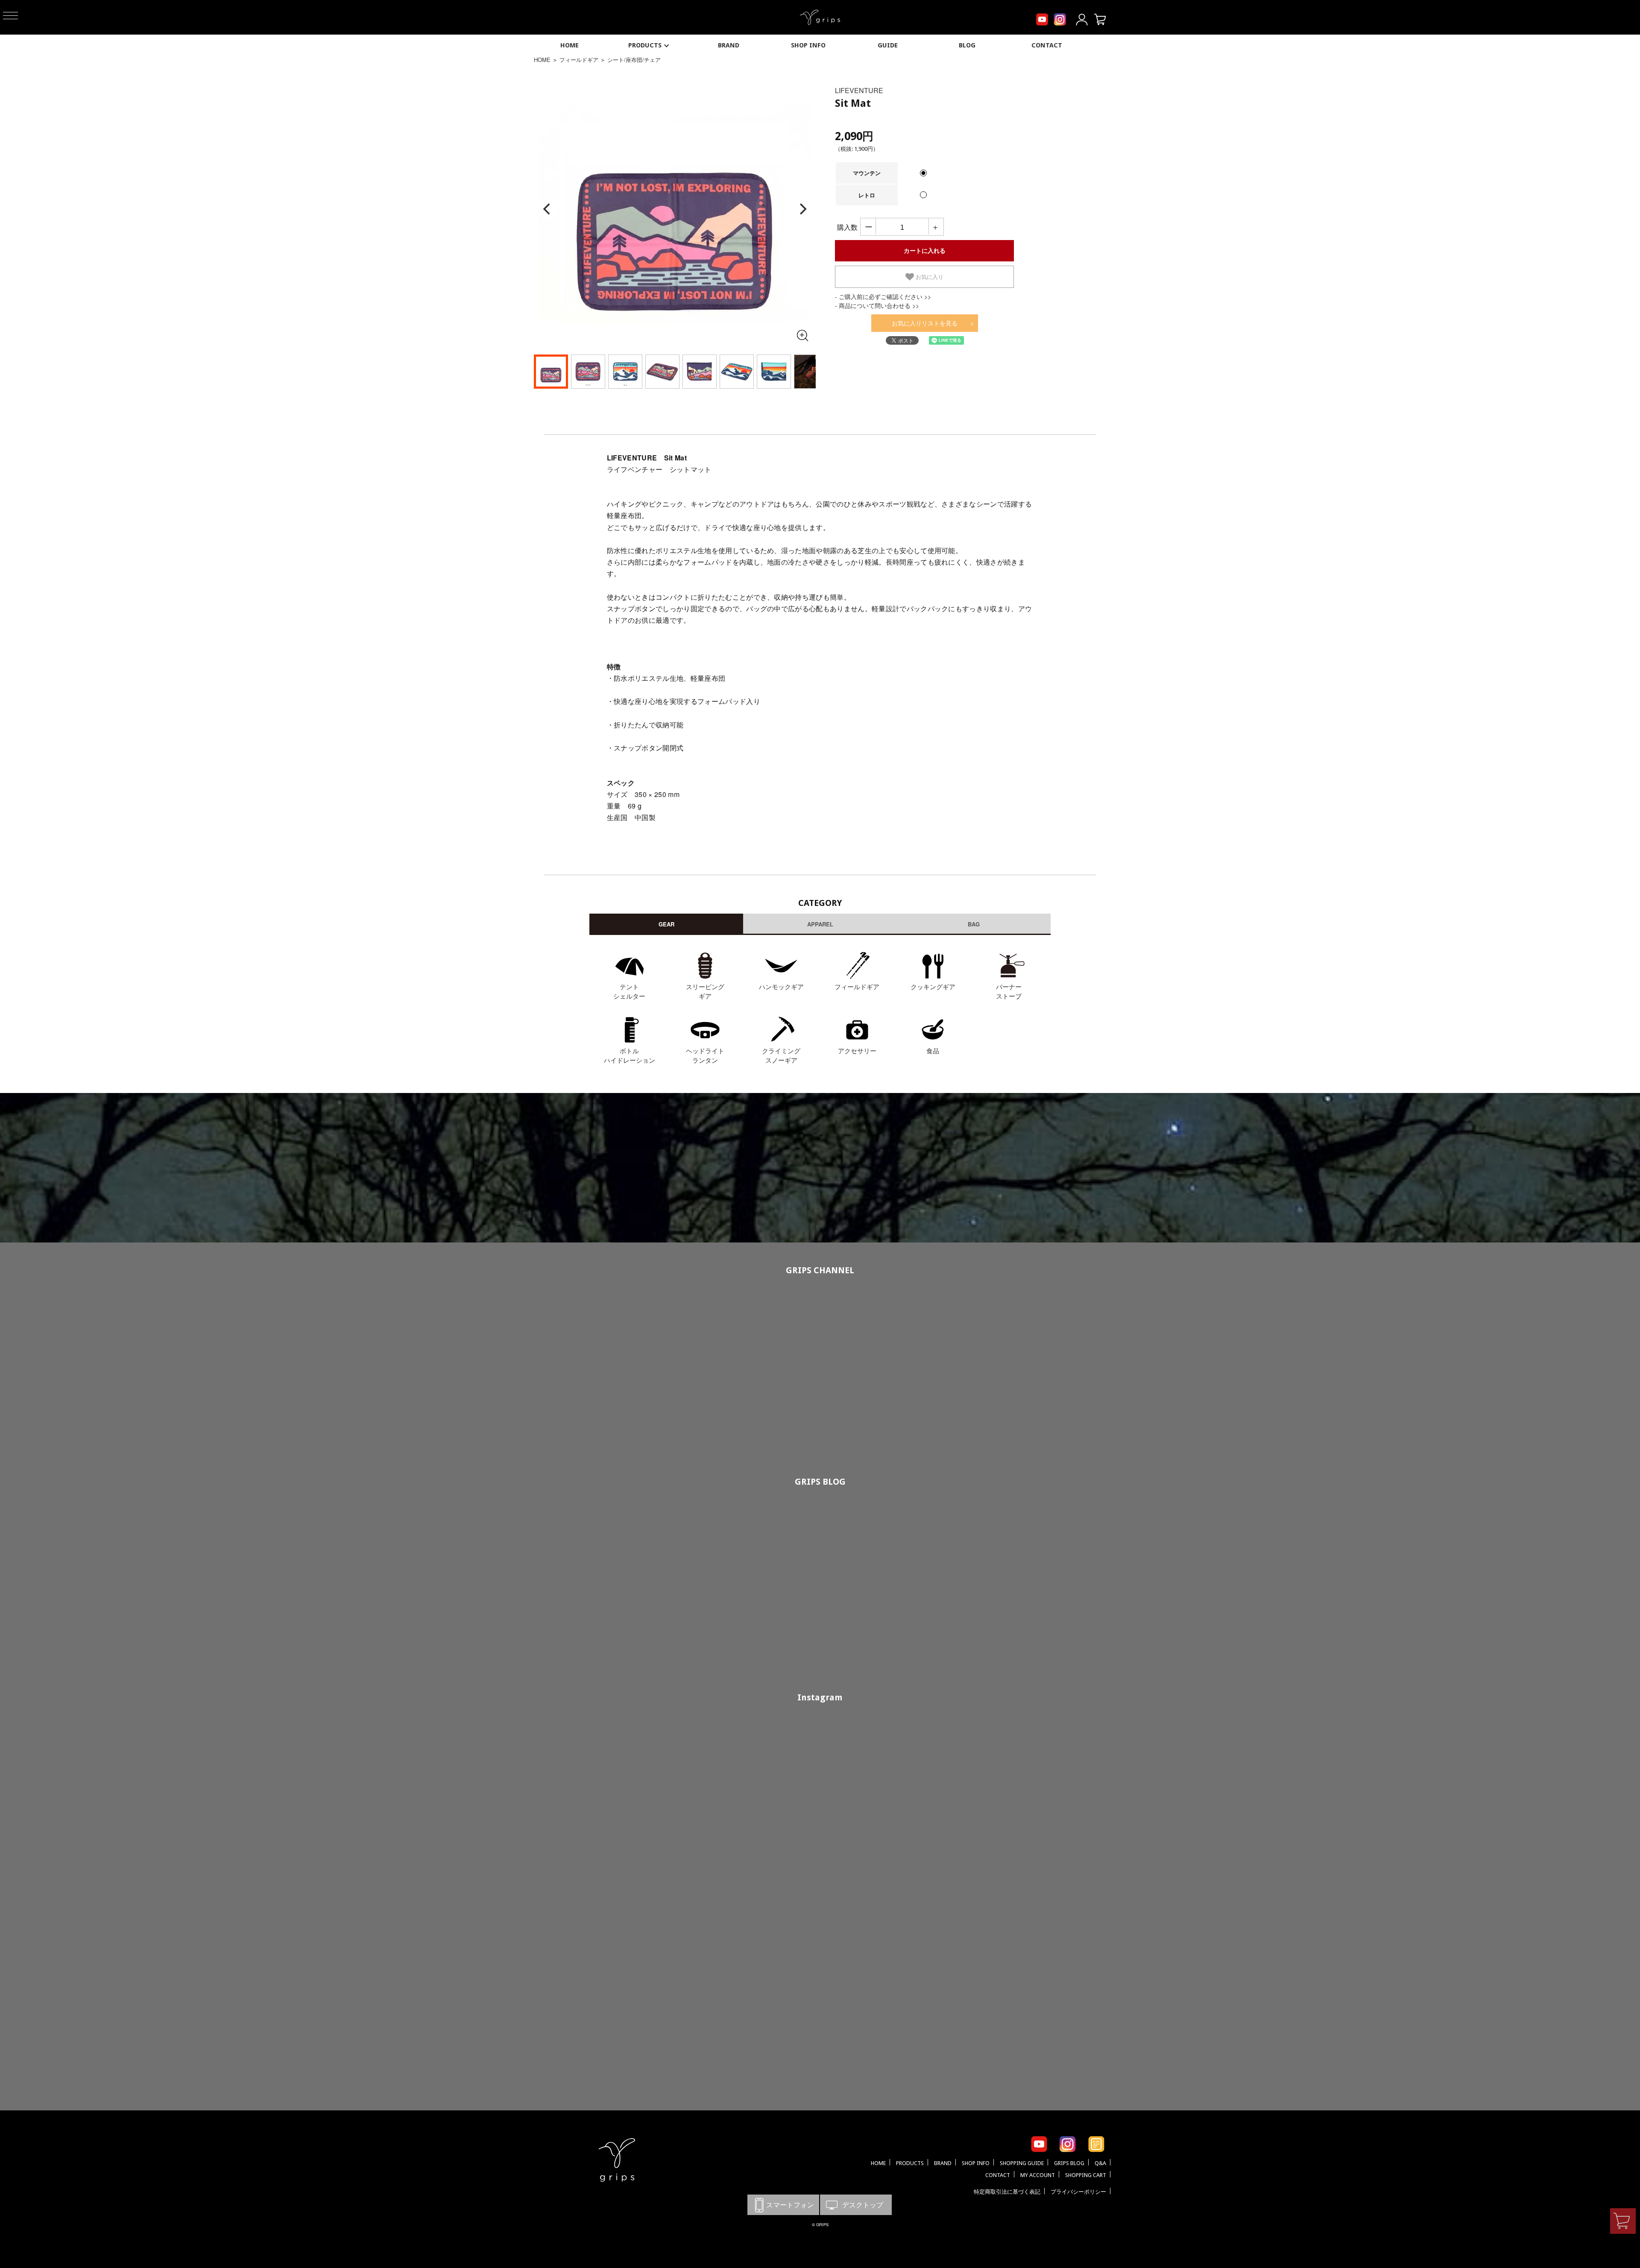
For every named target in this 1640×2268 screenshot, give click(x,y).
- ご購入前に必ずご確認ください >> (883, 296)
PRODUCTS (645, 45)
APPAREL (820, 924)
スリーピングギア (705, 991)
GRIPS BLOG (820, 1482)
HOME (570, 45)
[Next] (802, 209)
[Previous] (548, 209)
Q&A (1100, 2163)
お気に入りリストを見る (925, 323)
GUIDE (888, 45)
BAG (974, 924)
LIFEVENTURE (859, 90)
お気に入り (929, 277)
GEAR (666, 924)
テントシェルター (629, 991)
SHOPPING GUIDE (1022, 2163)
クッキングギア (933, 986)
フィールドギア (579, 60)
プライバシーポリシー (1078, 2192)
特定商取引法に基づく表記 (1007, 2192)
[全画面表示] (802, 335)
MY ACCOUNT (1038, 2175)
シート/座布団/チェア (634, 60)
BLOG (967, 45)
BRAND (729, 45)
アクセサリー (857, 1050)
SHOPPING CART (1086, 2175)
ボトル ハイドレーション (630, 1055)
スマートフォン (783, 2205)
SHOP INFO (808, 45)
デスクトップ (856, 2205)
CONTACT (1047, 45)
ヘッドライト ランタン (705, 1055)
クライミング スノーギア (781, 1055)
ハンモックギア (781, 986)
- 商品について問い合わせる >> (877, 305)
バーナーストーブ (1009, 991)
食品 (933, 1050)
